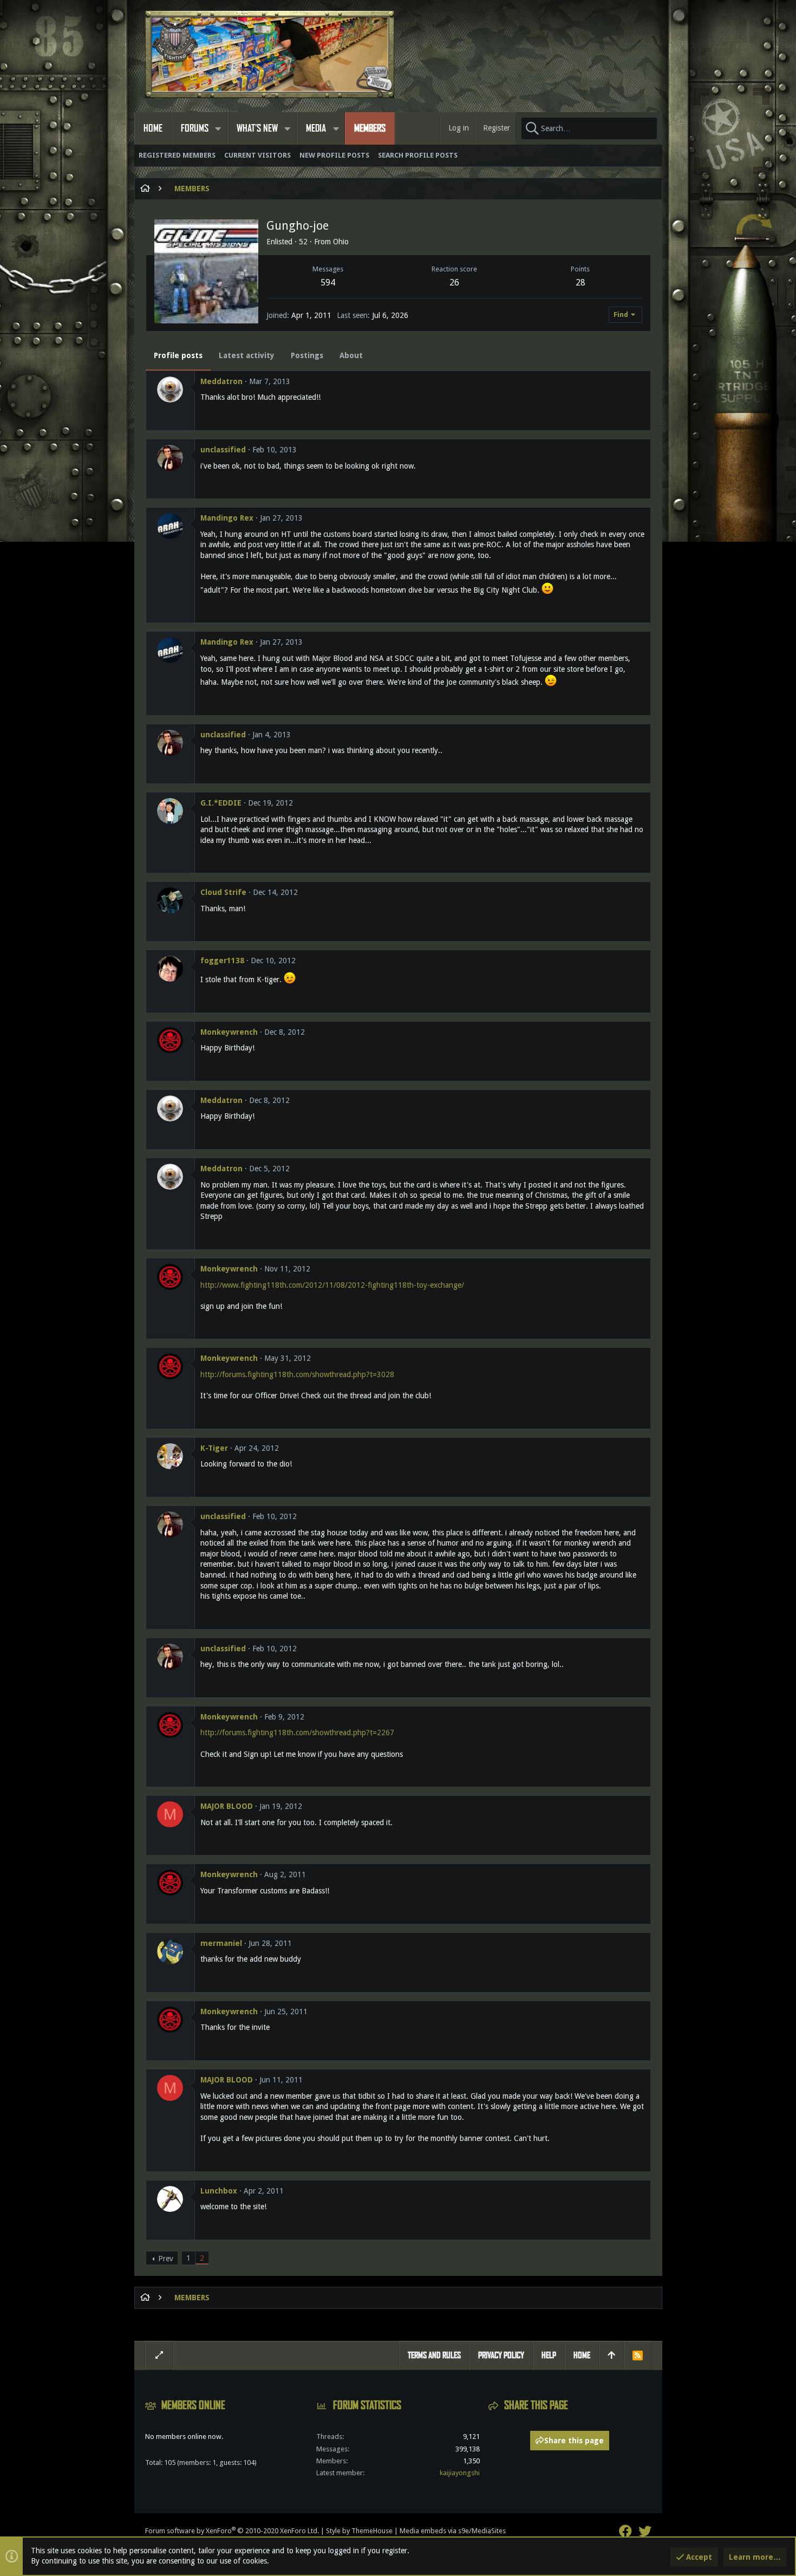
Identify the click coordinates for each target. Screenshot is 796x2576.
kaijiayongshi (460, 2473)
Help (549, 2355)
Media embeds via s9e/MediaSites (453, 2531)
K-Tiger (214, 1448)
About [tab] (351, 355)
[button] (218, 128)
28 (580, 283)
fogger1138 (222, 961)
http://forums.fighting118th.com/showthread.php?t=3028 (297, 1374)
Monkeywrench (229, 1032)
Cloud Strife (223, 892)
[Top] (611, 2356)
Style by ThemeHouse (359, 2531)
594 (328, 283)
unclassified (223, 450)
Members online (193, 2405)
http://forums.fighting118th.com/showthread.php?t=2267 (297, 1733)
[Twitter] (645, 2531)
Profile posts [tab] (178, 355)
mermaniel (221, 1943)
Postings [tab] (307, 355)
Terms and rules (434, 2355)
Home (582, 2355)
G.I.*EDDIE (221, 803)
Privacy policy (501, 2355)
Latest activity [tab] (247, 355)
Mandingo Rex (227, 518)
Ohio (341, 242)
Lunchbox (219, 2191)
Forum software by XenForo (232, 2531)
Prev (166, 2259)
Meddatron (221, 381)
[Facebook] (625, 2531)
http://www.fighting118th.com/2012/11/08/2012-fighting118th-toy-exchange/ (332, 1285)
